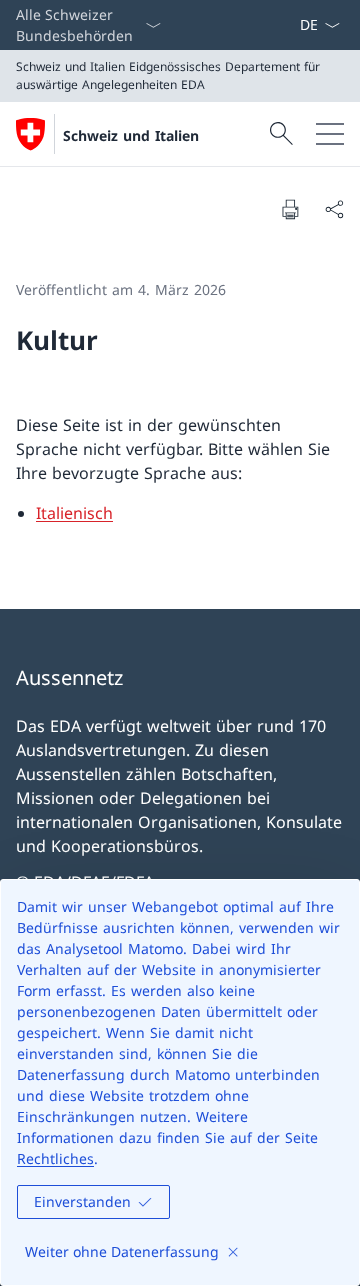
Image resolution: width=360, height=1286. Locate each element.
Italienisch (74, 513)
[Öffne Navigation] (330, 134)
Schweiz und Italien (131, 135)
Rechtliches (55, 1158)
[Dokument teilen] (334, 209)
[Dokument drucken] (290, 209)
